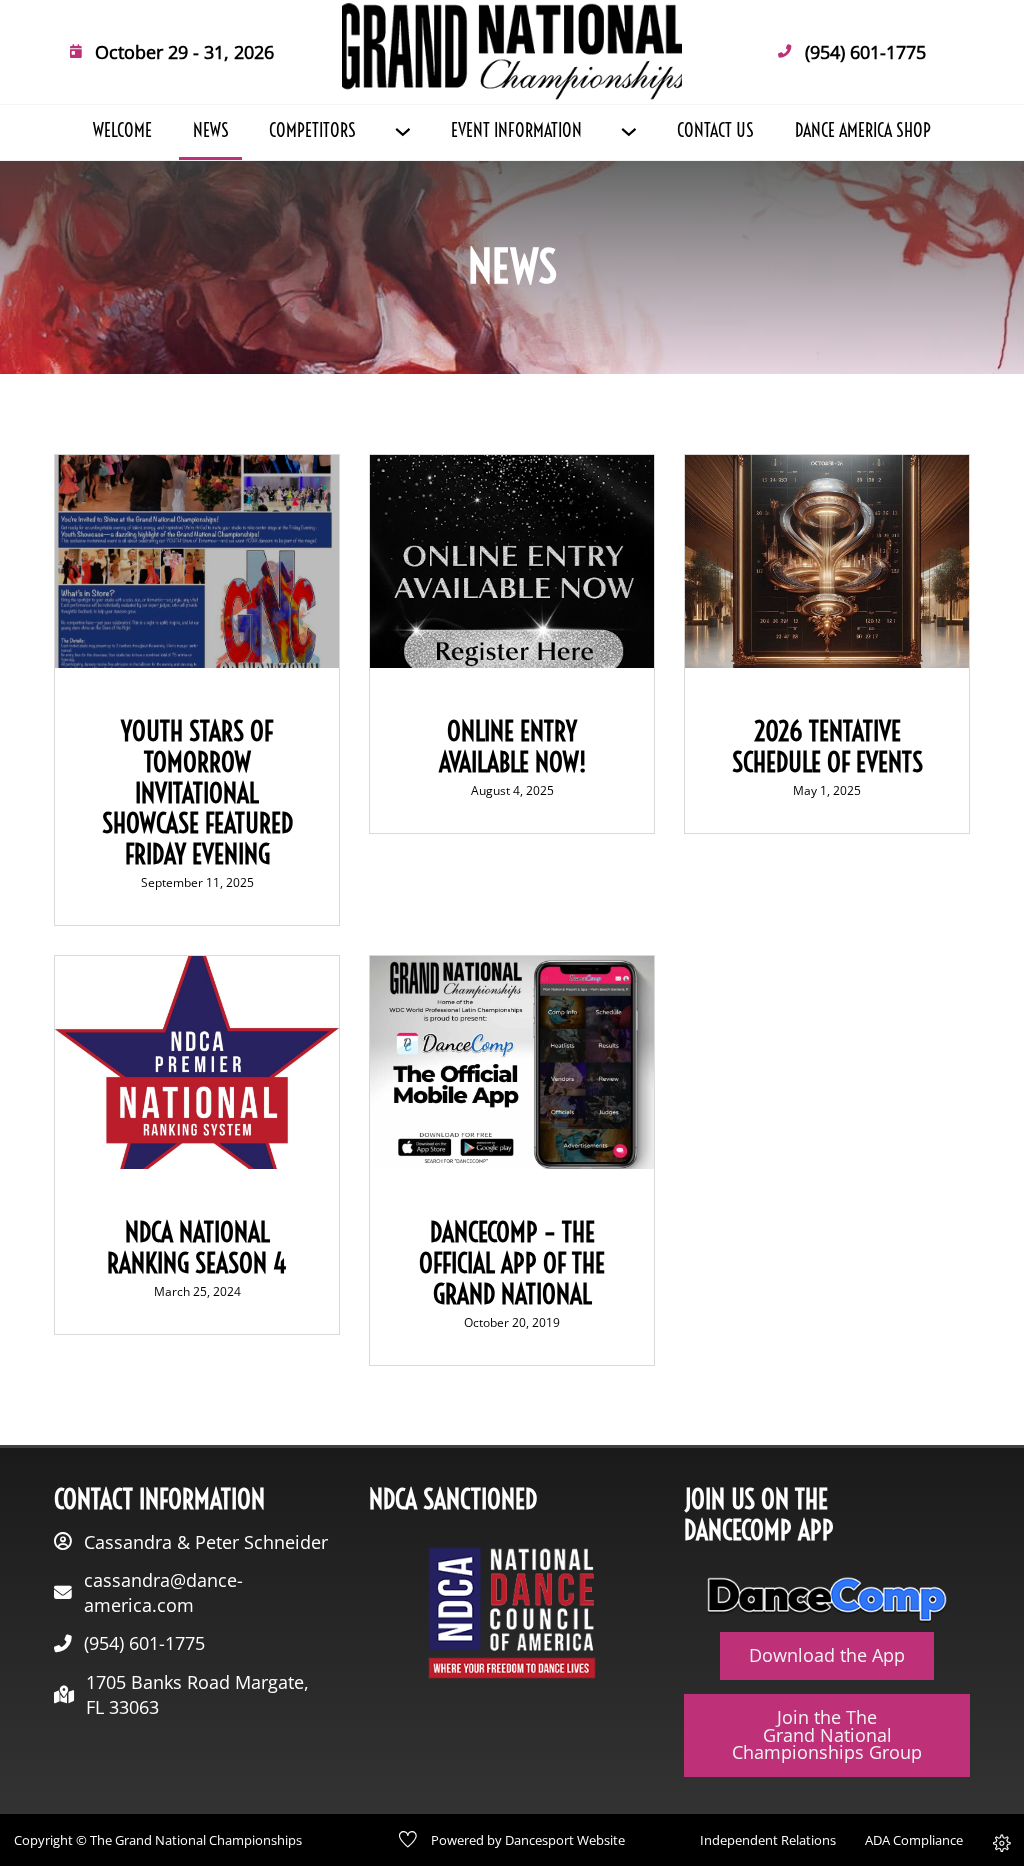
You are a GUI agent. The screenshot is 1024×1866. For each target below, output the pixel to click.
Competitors (312, 131)
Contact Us (715, 131)
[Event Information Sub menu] (628, 131)
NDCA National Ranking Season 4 (197, 1248)
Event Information (516, 131)
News (211, 131)
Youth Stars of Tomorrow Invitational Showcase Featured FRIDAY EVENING (197, 793)
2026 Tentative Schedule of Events (827, 747)
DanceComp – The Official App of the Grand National (512, 1263)
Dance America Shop (863, 131)
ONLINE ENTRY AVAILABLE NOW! (512, 747)
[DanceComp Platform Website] (827, 1599)
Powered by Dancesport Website (528, 1840)
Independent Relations (768, 1840)
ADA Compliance (914, 1840)
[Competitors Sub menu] (402, 131)
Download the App (827, 1655)
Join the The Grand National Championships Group (827, 1734)
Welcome (122, 131)
